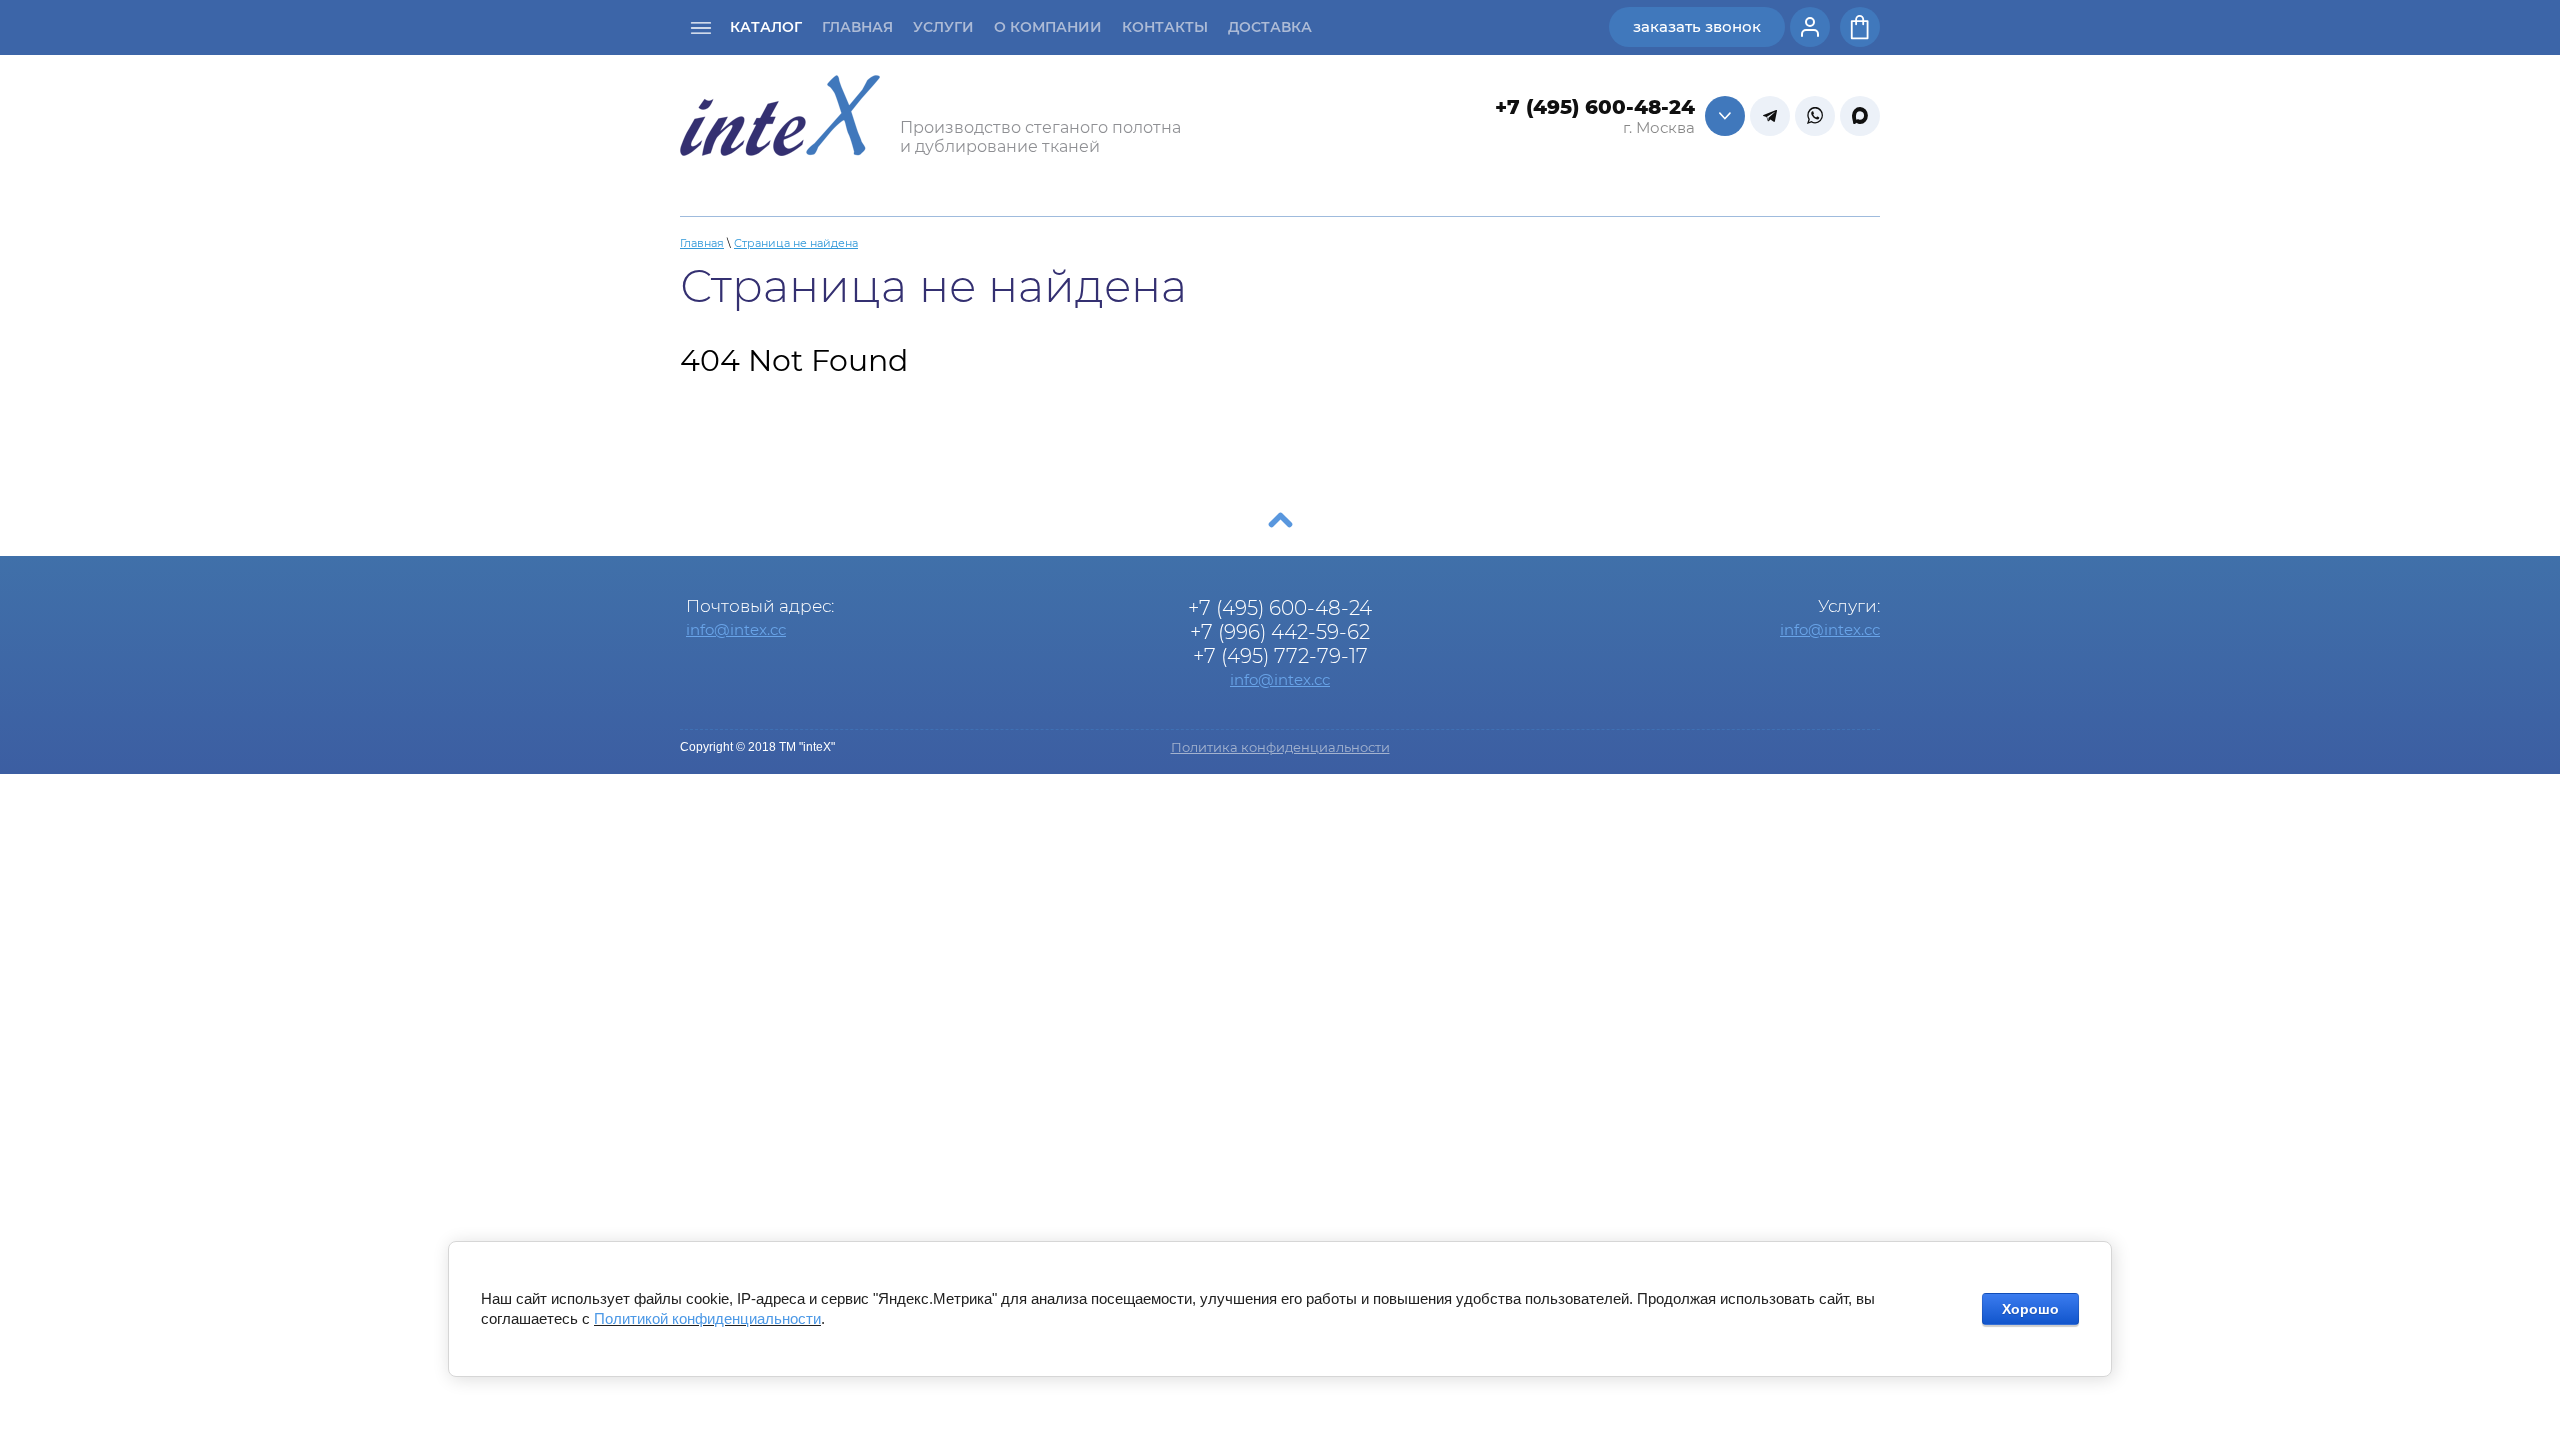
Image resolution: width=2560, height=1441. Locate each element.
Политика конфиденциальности (1280, 747)
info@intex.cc (736, 629)
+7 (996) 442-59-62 (1280, 632)
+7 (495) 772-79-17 (1280, 656)
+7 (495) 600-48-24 (1595, 107)
